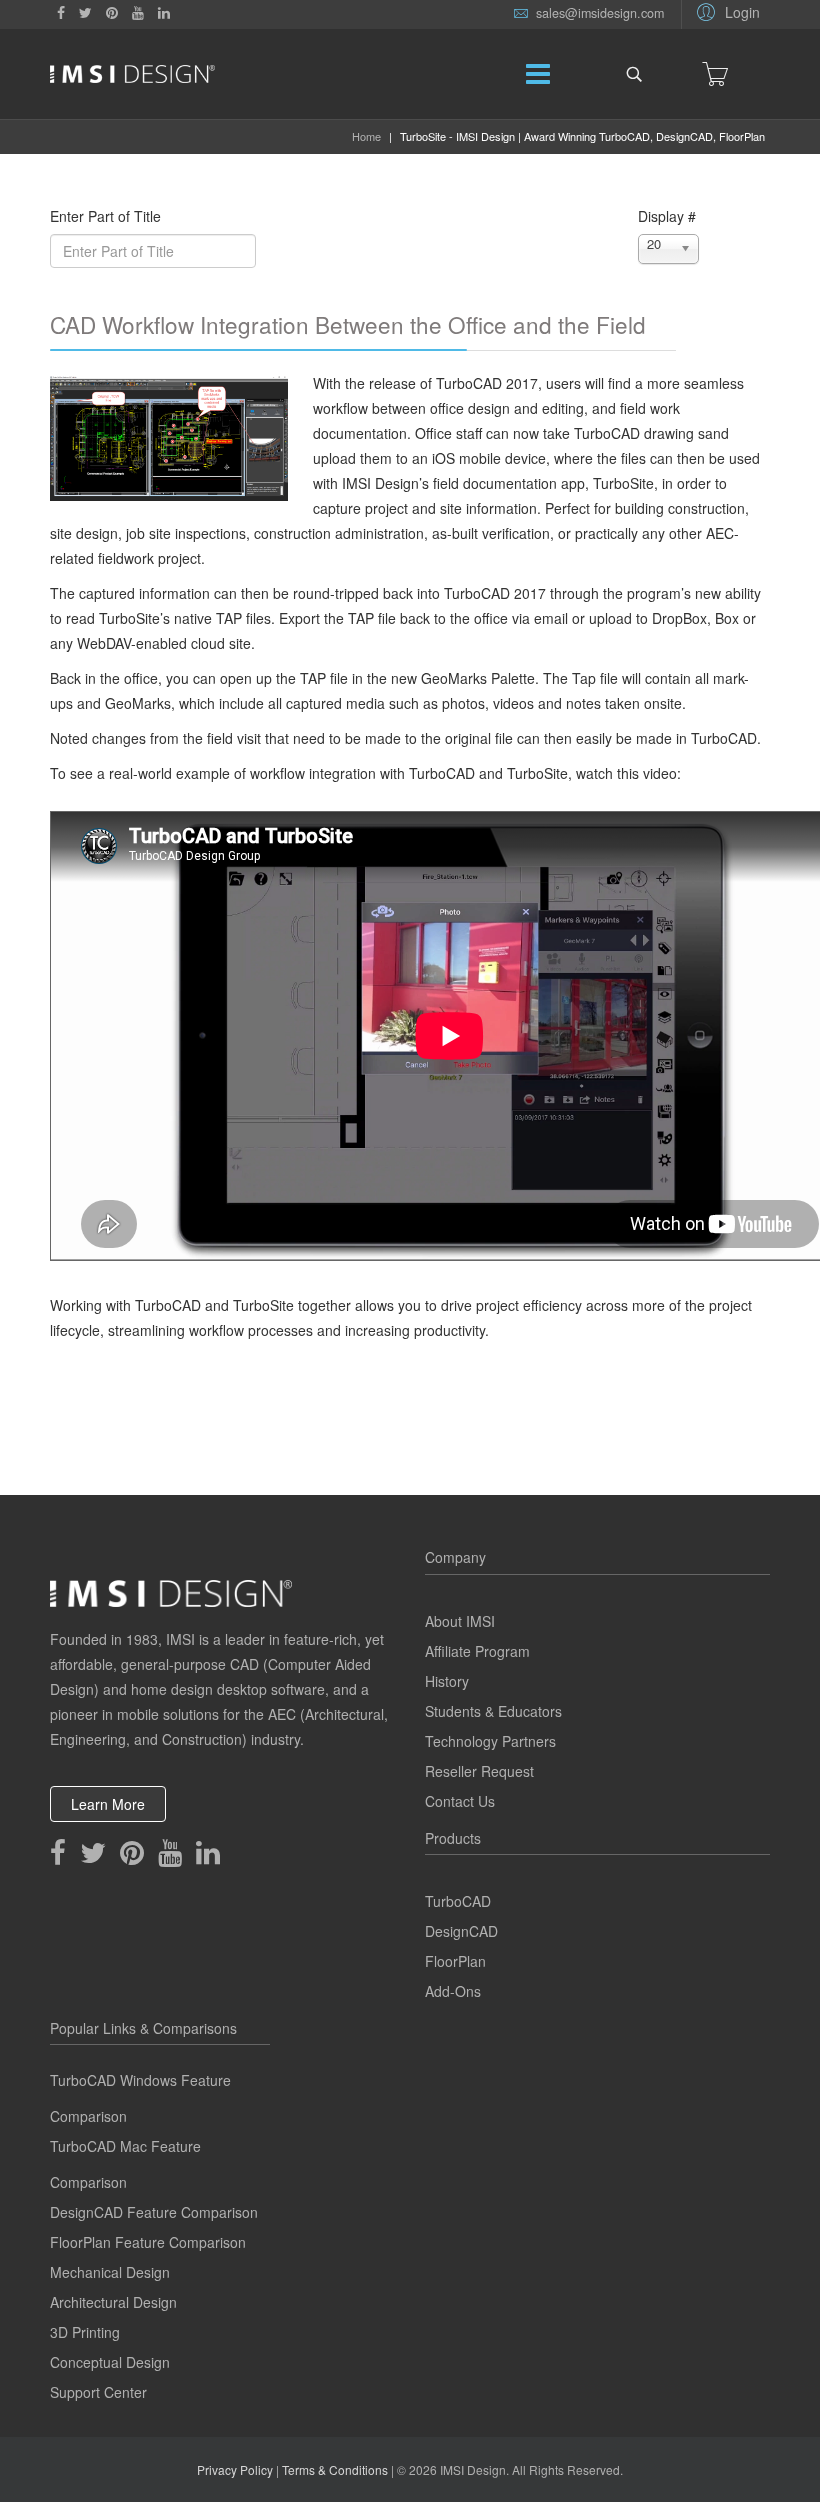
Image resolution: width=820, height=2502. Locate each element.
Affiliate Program (477, 1651)
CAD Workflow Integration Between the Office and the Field (348, 324)
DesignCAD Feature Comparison (154, 2212)
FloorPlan (455, 1961)
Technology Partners (490, 1741)
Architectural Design (113, 2302)
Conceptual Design (110, 2362)
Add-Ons (453, 1991)
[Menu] (538, 74)
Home (366, 136)
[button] (725, 11)
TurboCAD (458, 1901)
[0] (715, 74)
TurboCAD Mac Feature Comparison (125, 2164)
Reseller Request (479, 1771)
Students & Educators (493, 1711)
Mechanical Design (110, 2272)
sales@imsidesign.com (600, 13)
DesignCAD (461, 1931)
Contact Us (460, 1801)
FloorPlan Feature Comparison (148, 2242)
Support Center (98, 2392)
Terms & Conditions (335, 2469)
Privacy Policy (235, 2469)
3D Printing (85, 2332)
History (447, 1681)
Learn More (108, 1804)
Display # (667, 216)
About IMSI (460, 1621)
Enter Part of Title (107, 216)
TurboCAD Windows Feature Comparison (140, 2098)
